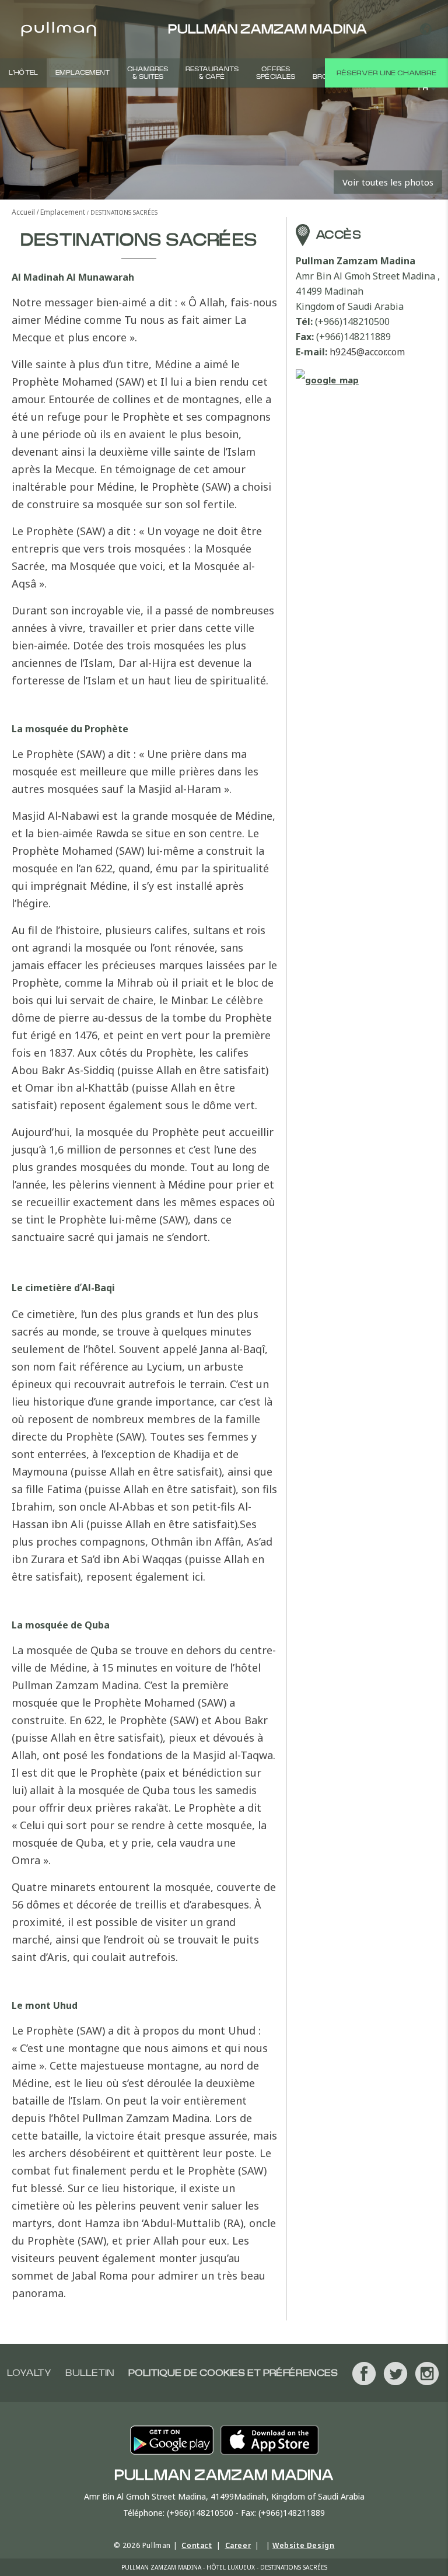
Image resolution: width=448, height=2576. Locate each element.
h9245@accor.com (367, 352)
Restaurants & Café (212, 73)
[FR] (426, 29)
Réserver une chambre (386, 73)
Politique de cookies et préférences (233, 2373)
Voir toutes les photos (388, 182)
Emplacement (83, 73)
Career (238, 2545)
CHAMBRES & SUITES (148, 73)
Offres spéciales (276, 73)
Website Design (303, 2545)
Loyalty (29, 2373)
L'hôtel (23, 73)
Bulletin (90, 2373)
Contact (197, 2545)
